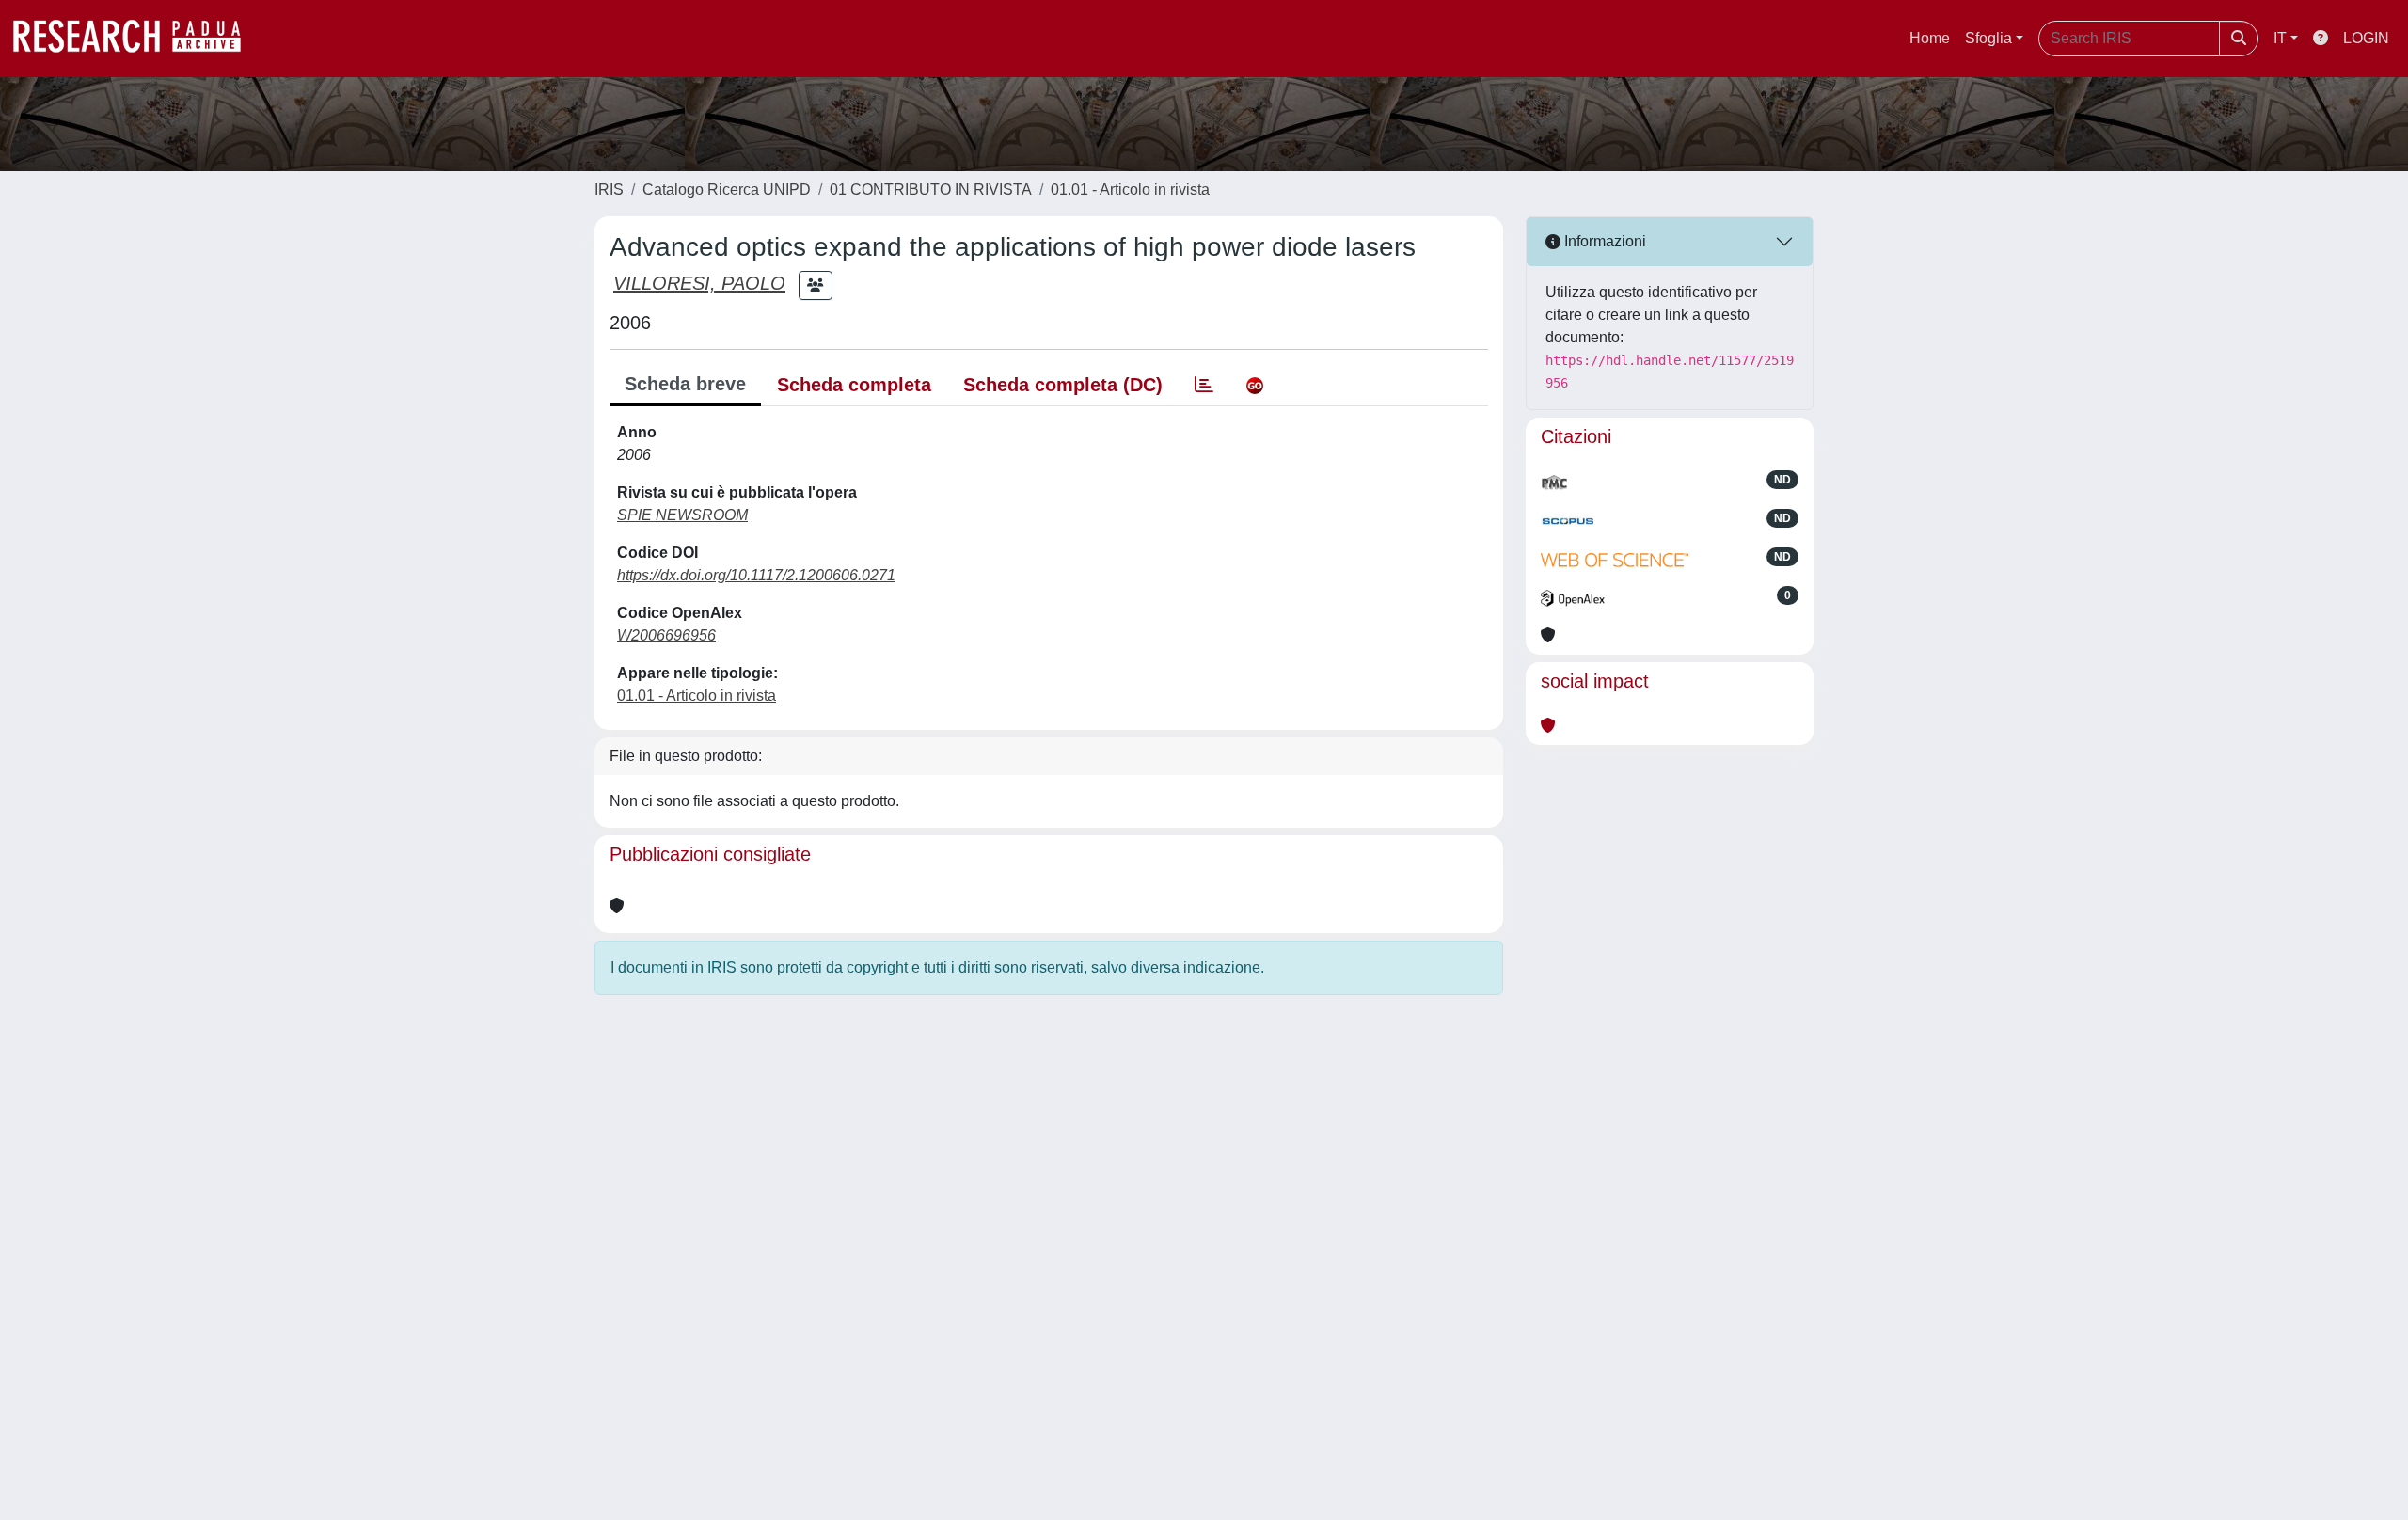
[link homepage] (136, 39)
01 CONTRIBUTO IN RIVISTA (931, 190)
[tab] (1204, 385)
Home (1930, 38)
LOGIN (2366, 38)
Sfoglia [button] (1988, 38)
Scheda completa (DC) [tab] (1063, 385)
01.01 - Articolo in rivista (1130, 190)
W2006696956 (666, 635)
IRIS (609, 190)
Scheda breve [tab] (685, 384)
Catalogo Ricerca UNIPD (727, 190)
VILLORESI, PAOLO (699, 283)
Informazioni (1603, 241)
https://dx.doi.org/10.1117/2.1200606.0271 (756, 575)
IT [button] (2280, 38)
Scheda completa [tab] (854, 385)
